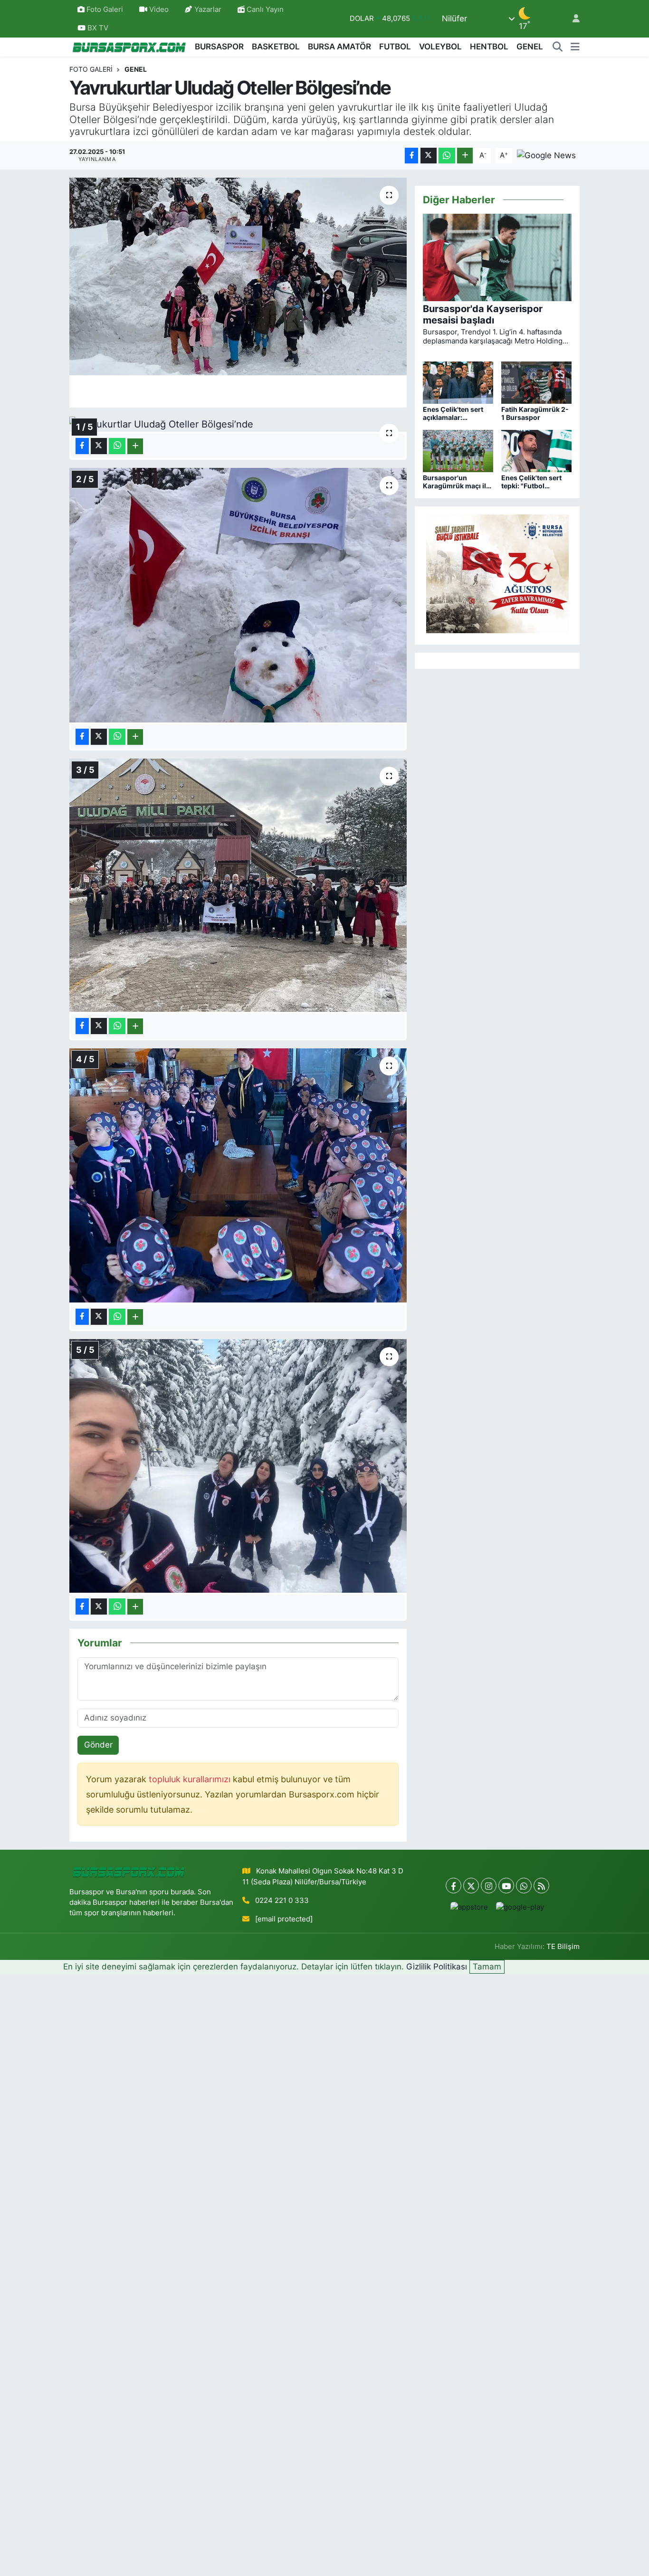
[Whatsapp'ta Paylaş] (447, 156)
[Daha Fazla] (465, 156)
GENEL (530, 47)
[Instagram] (489, 1886)
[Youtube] (506, 1886)
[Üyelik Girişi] (572, 19)
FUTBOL (395, 47)
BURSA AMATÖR (339, 47)
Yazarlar (208, 10)
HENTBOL (489, 47)
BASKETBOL (276, 47)
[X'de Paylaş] (429, 156)
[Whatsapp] (524, 1886)
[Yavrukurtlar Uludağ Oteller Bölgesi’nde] (238, 276)
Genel (136, 69)
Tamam (487, 1967)
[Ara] (558, 47)
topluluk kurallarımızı (191, 1779)
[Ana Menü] (575, 47)
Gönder (98, 1745)
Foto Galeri (105, 10)
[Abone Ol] (546, 155)
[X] (471, 1886)
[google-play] (520, 1907)
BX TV (97, 28)
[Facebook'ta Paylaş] (411, 156)
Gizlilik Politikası (437, 1967)
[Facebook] (453, 1886)
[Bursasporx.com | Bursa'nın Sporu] (129, 47)
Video (159, 10)
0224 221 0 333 (282, 1901)
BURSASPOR (219, 47)
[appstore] (469, 1907)
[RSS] (541, 1886)
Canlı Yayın (264, 10)
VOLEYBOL (440, 47)
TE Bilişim (563, 1947)
